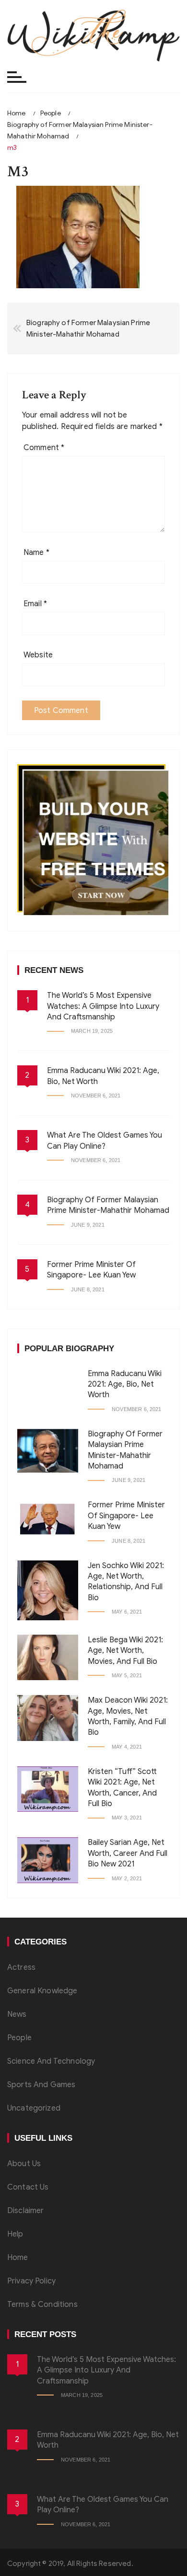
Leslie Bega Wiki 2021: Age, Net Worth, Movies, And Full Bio (125, 1651)
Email (35, 604)
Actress (21, 1967)
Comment (44, 448)
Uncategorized (34, 2108)
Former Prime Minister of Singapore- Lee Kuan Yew (126, 1516)
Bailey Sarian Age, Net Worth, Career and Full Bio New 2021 (128, 1853)
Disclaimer (26, 2211)
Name (36, 553)
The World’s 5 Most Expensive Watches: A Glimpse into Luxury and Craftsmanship (103, 1006)
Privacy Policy (31, 2281)
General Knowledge (42, 1991)
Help (15, 2234)
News (17, 2014)
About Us (24, 2164)
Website (38, 655)
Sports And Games (41, 2085)
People (19, 2038)
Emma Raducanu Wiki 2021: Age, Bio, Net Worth (125, 1384)
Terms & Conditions (42, 2305)
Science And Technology (51, 2061)
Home (18, 2258)
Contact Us (28, 2187)
